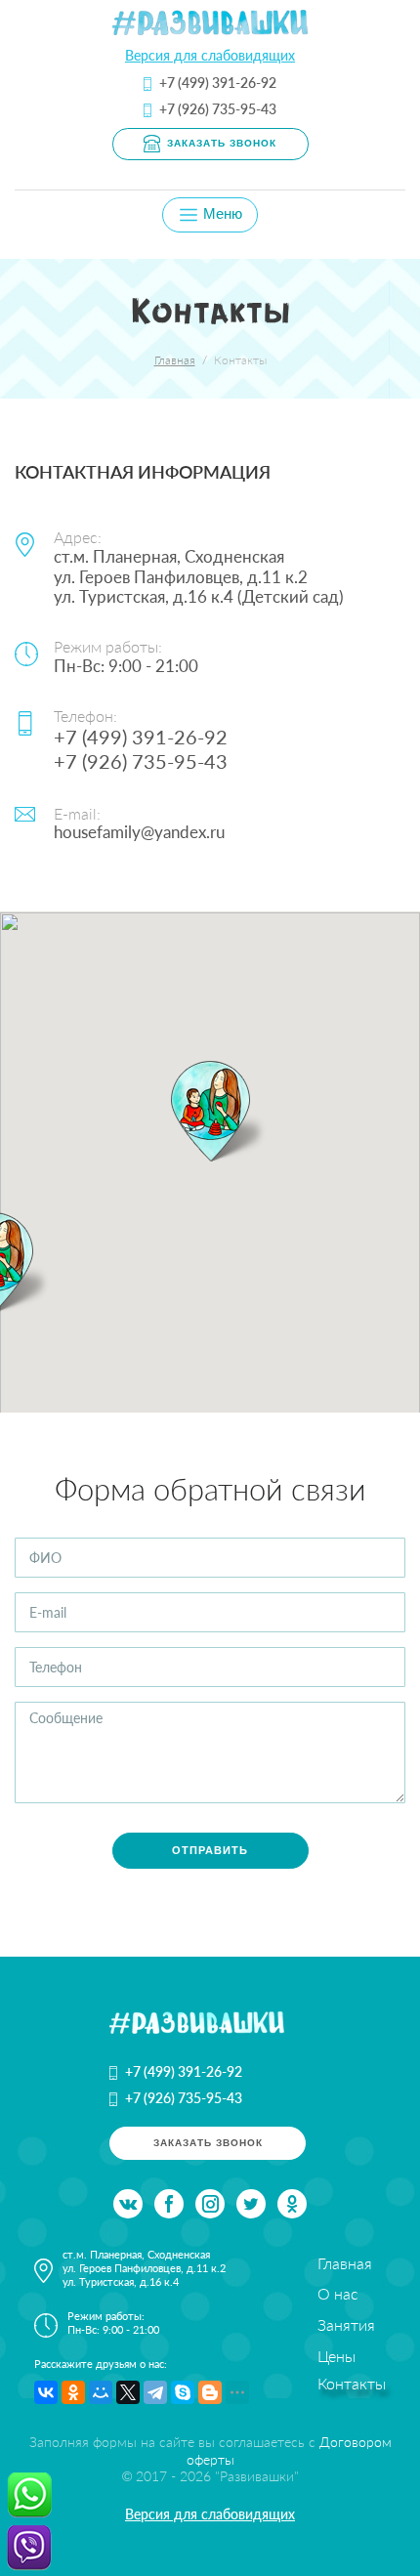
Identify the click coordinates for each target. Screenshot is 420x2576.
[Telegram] (155, 2392)
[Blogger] (210, 2392)
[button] (210, 1112)
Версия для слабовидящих (210, 55)
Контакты (352, 2383)
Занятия (346, 2324)
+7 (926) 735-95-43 (218, 109)
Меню (221, 214)
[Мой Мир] (101, 2392)
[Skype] (183, 2392)
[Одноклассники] (73, 2392)
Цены (336, 2356)
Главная (175, 360)
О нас (338, 2293)
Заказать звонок (222, 143)
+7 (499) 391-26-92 (218, 83)
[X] (128, 2392)
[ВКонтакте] (46, 2392)
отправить (210, 1850)
